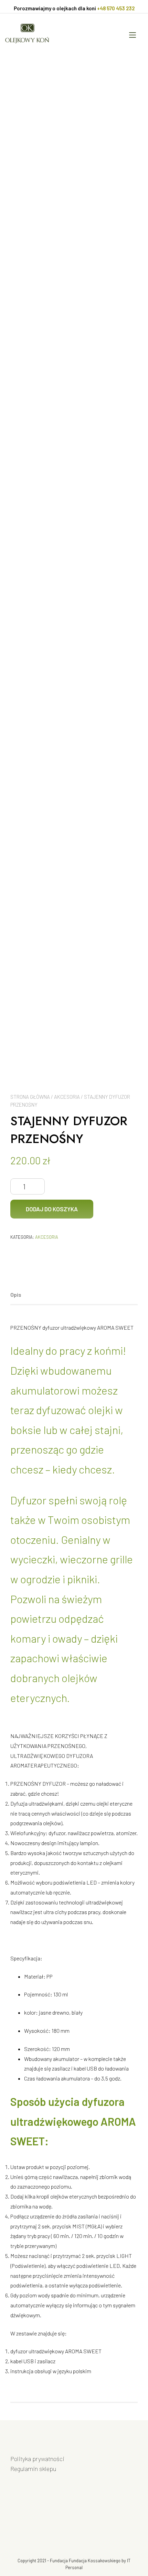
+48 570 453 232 (116, 8)
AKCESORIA (67, 1097)
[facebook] (15, 2515)
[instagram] (34, 2515)
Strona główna (30, 1097)
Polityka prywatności (37, 2459)
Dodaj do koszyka (52, 1209)
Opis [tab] (16, 1295)
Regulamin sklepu (33, 2469)
